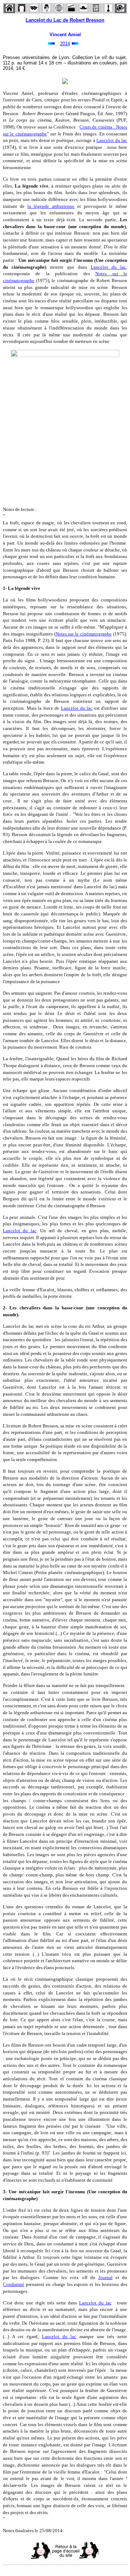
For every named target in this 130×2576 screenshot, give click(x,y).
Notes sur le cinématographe (84, 634)
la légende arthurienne (51, 206)
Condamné (14, 2284)
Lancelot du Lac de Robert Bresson (65, 20)
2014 (65, 44)
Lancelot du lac (112, 140)
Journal (105, 2277)
